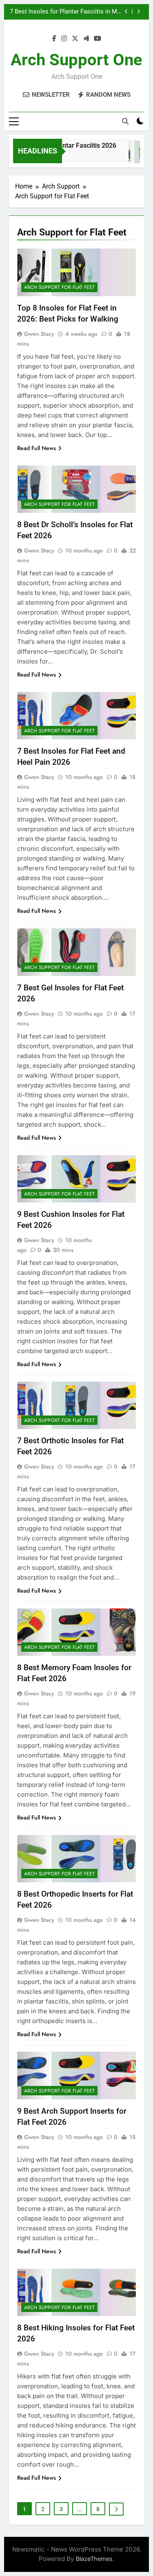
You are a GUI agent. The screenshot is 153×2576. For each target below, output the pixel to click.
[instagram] (64, 39)
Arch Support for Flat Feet (59, 287)
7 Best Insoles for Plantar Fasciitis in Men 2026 (67, 12)
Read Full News (37, 448)
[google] (86, 39)
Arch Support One (76, 60)
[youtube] (98, 39)
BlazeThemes (94, 2559)
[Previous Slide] (126, 12)
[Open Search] (125, 121)
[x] (75, 39)
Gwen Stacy (39, 334)
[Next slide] (139, 12)
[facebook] (54, 39)
